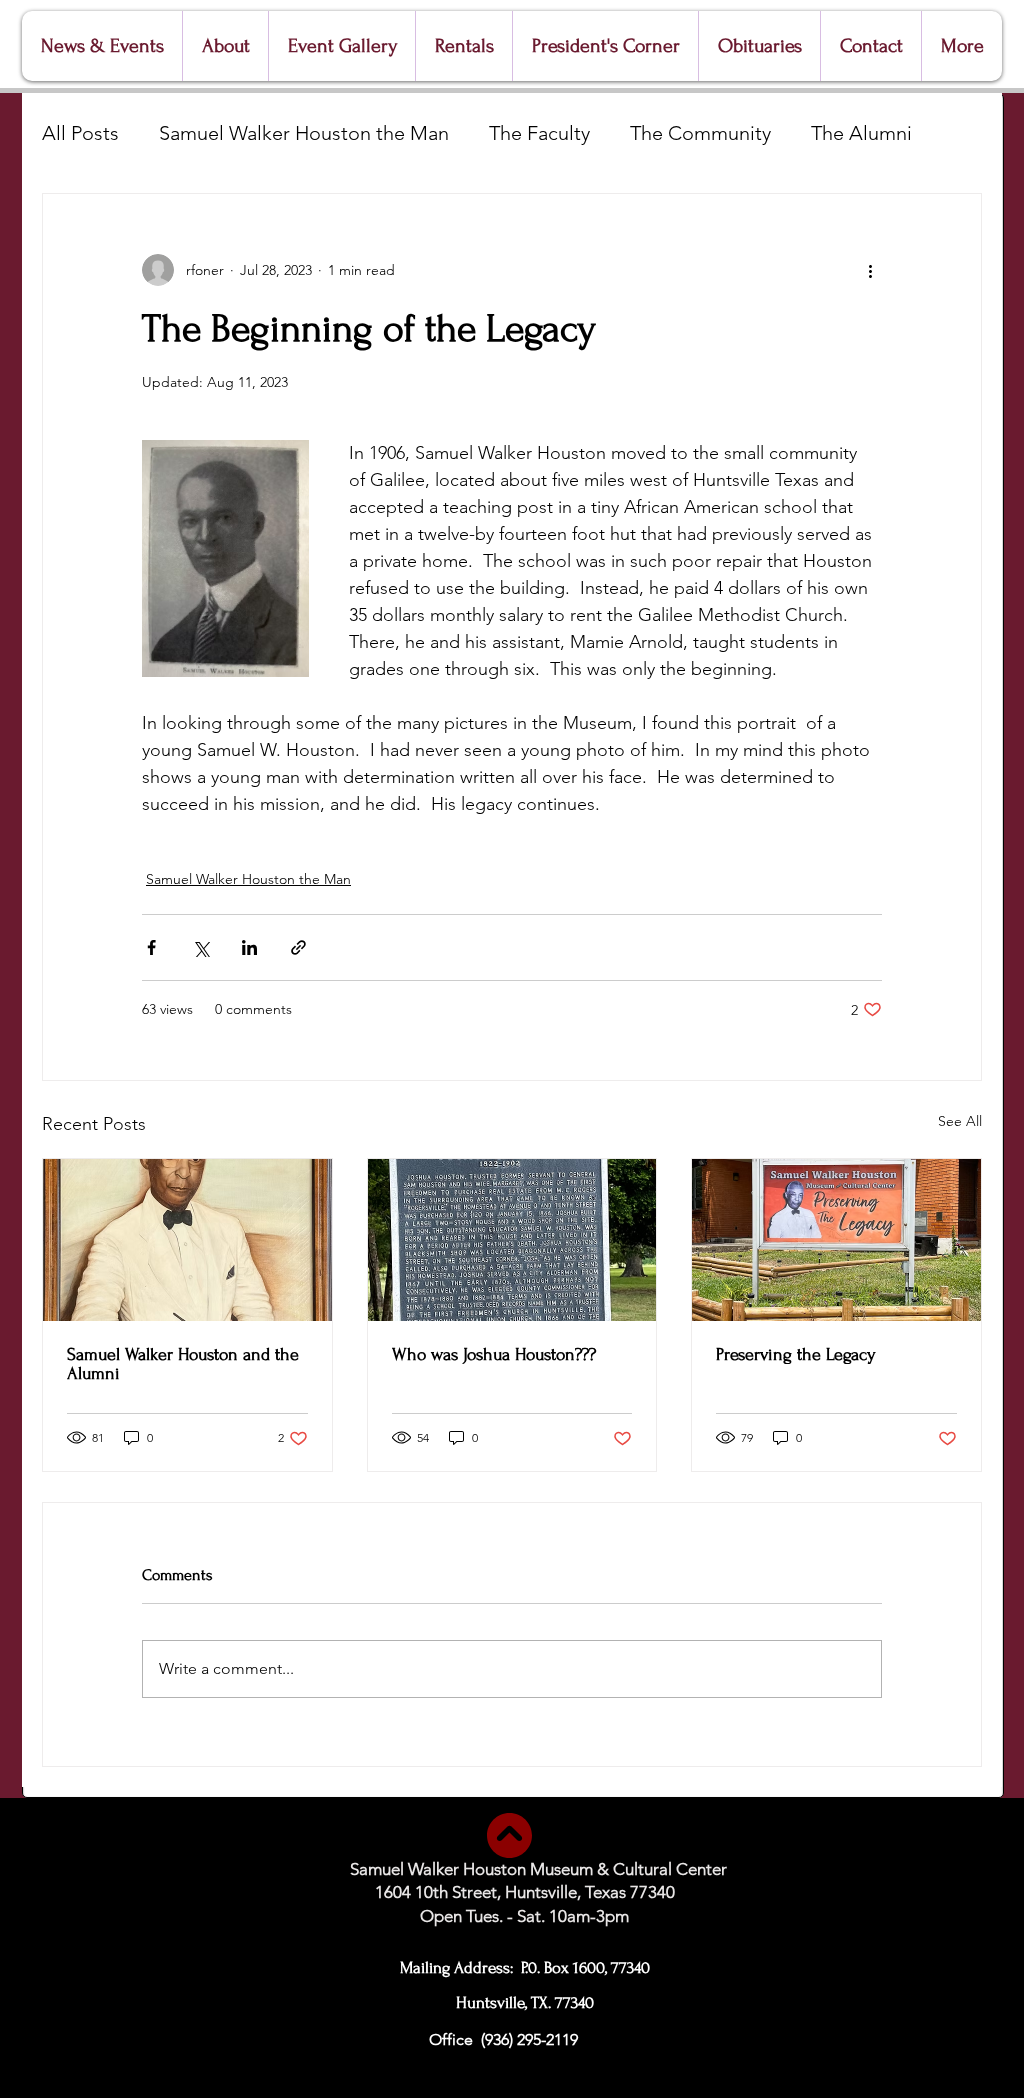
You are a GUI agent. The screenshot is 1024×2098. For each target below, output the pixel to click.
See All (960, 1121)
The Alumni (861, 133)
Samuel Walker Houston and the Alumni (183, 1364)
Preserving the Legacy (796, 1354)
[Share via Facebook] (151, 947)
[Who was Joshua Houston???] (512, 1240)
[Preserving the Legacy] (836, 1240)
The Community (700, 133)
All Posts (80, 133)
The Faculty (539, 133)
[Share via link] (298, 947)
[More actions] (870, 270)
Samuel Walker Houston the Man (304, 133)
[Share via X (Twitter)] (200, 947)
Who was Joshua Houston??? (494, 1354)
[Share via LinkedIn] (249, 947)
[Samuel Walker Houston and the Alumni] (187, 1240)
